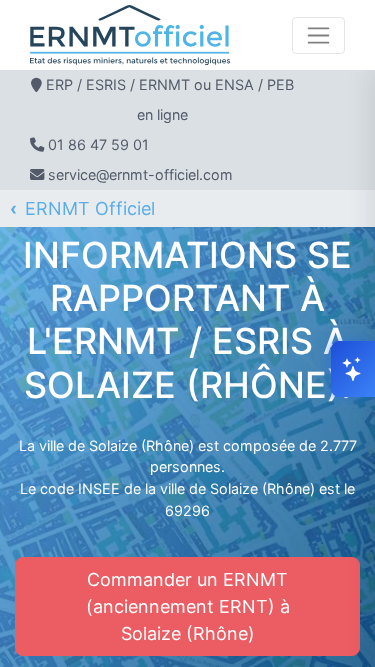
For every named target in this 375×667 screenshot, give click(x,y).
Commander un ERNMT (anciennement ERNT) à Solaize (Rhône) (188, 606)
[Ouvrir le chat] (353, 369)
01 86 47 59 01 (98, 144)
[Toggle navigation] (318, 35)
